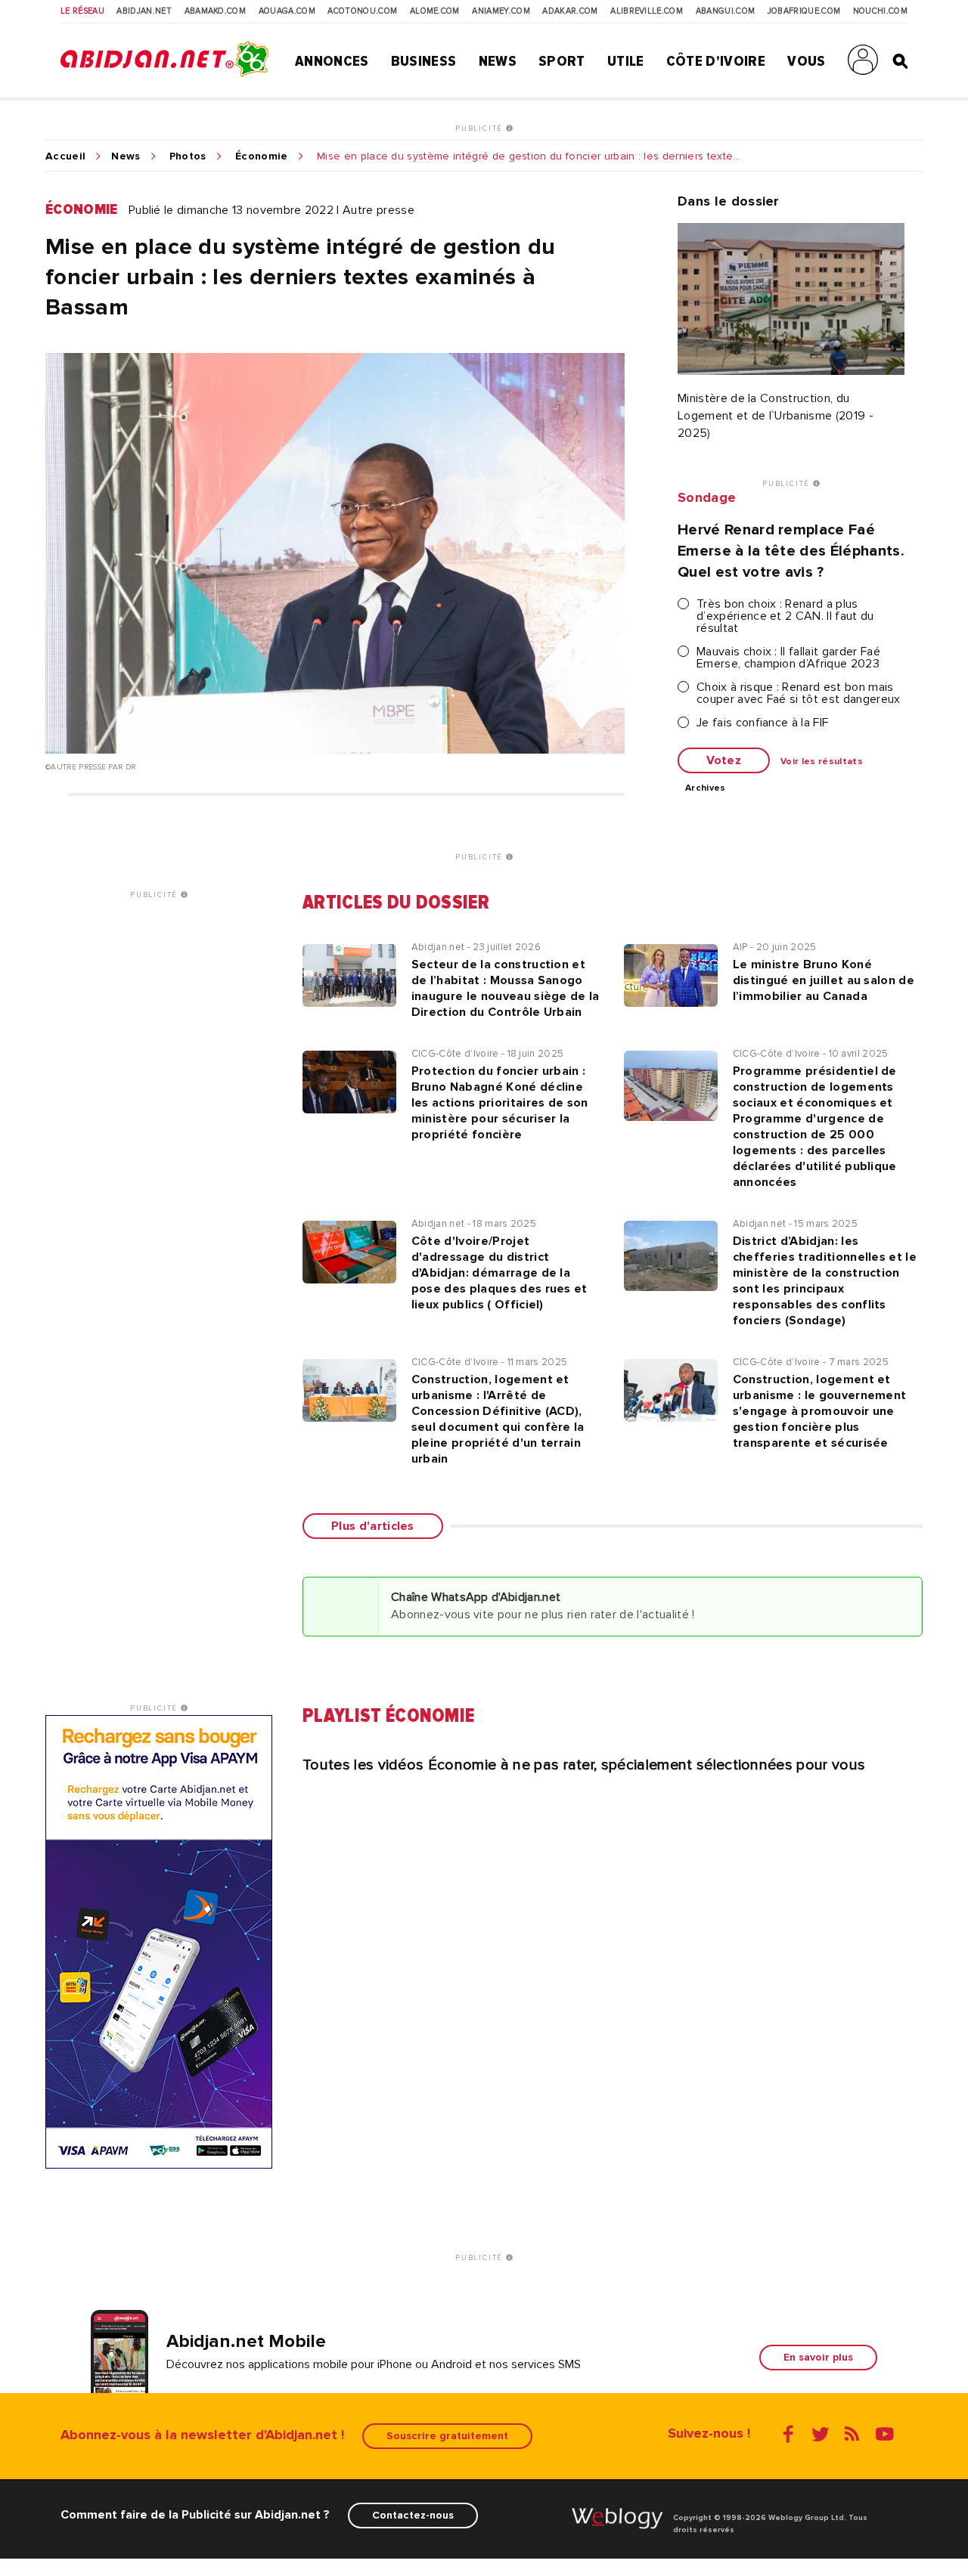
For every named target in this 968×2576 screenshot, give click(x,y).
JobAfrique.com (804, 11)
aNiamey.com (501, 11)
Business (424, 61)
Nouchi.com (880, 11)
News (498, 61)
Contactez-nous (413, 2515)
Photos (188, 156)
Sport (562, 61)
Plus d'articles (373, 1526)
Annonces (332, 61)
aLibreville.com (647, 11)
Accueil (65, 156)
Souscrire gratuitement (447, 2436)
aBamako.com (216, 11)
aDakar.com (570, 11)
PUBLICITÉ (481, 128)
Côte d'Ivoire (716, 61)
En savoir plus (818, 2357)
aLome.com (435, 11)
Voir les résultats (822, 762)
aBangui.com (726, 11)
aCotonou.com (362, 11)
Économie (262, 156)
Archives (706, 788)
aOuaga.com (287, 11)
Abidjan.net (144, 11)
